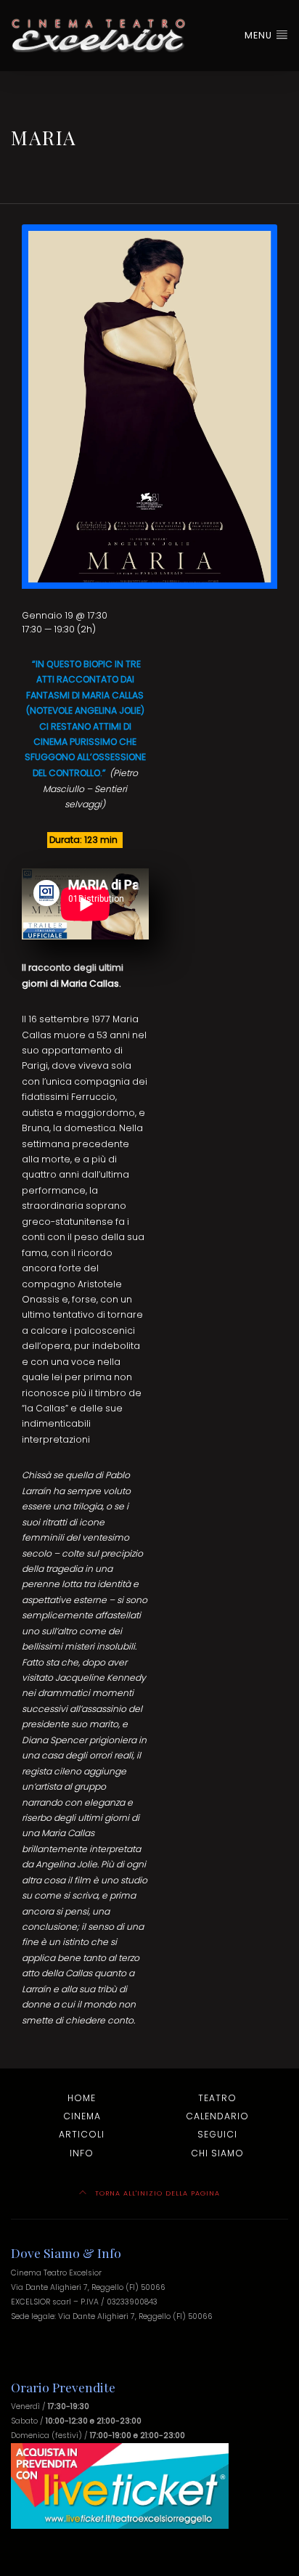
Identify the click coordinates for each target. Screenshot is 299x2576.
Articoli (82, 2134)
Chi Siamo (217, 2153)
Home (82, 2098)
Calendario (217, 2116)
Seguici (217, 2134)
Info (82, 2153)
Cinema (82, 2116)
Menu (260, 35)
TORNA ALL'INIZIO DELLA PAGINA (156, 2193)
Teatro (217, 2098)
